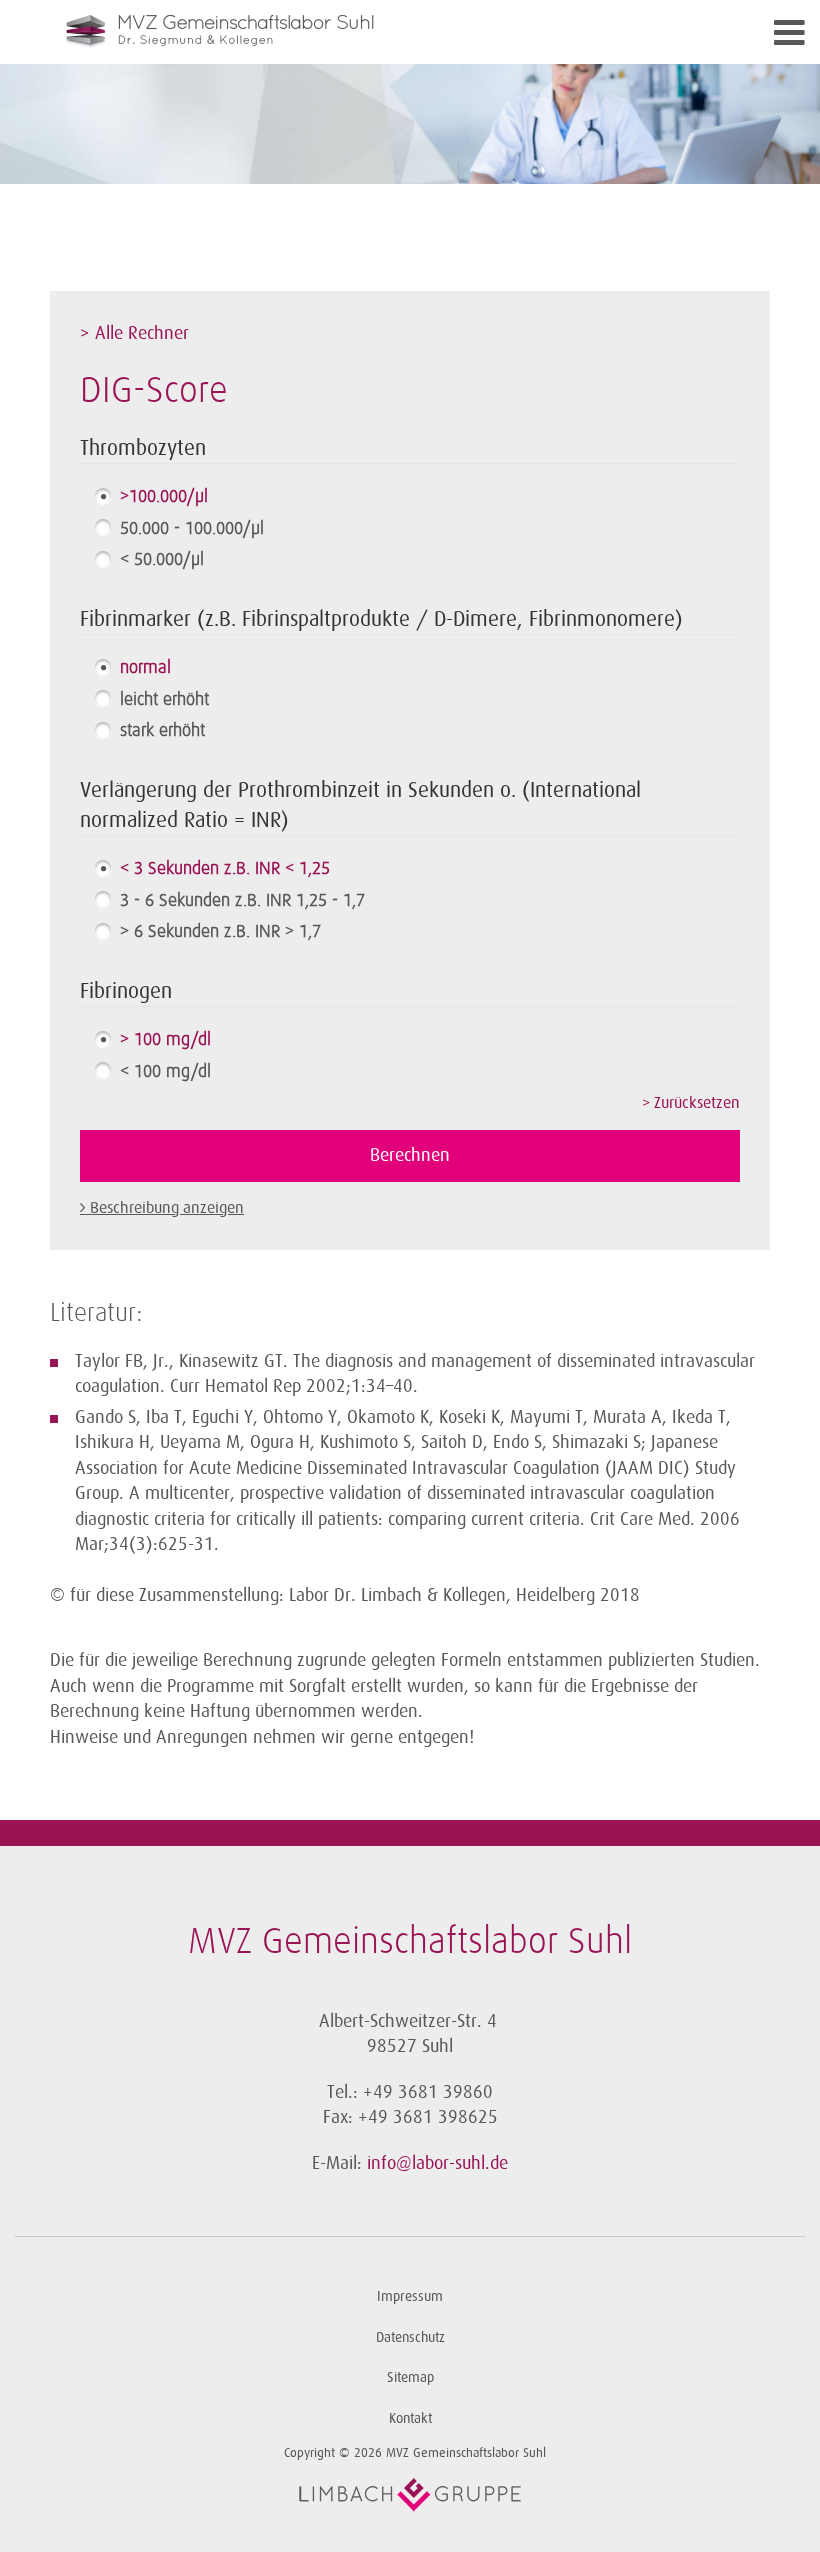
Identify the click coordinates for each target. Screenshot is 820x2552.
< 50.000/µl (162, 560)
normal (145, 668)
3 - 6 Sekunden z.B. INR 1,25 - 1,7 (242, 901)
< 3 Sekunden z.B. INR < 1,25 (225, 869)
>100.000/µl (164, 497)
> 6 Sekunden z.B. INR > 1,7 (220, 932)
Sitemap (410, 2377)
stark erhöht (162, 731)
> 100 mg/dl (165, 1040)
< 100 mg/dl (165, 1072)
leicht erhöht (164, 700)
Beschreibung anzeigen (167, 1208)
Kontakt (410, 2418)
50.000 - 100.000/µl (192, 529)
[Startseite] (320, 32)
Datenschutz (410, 2337)
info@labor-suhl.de (437, 2163)
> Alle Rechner (134, 333)
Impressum (410, 2296)
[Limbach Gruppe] (410, 2495)
